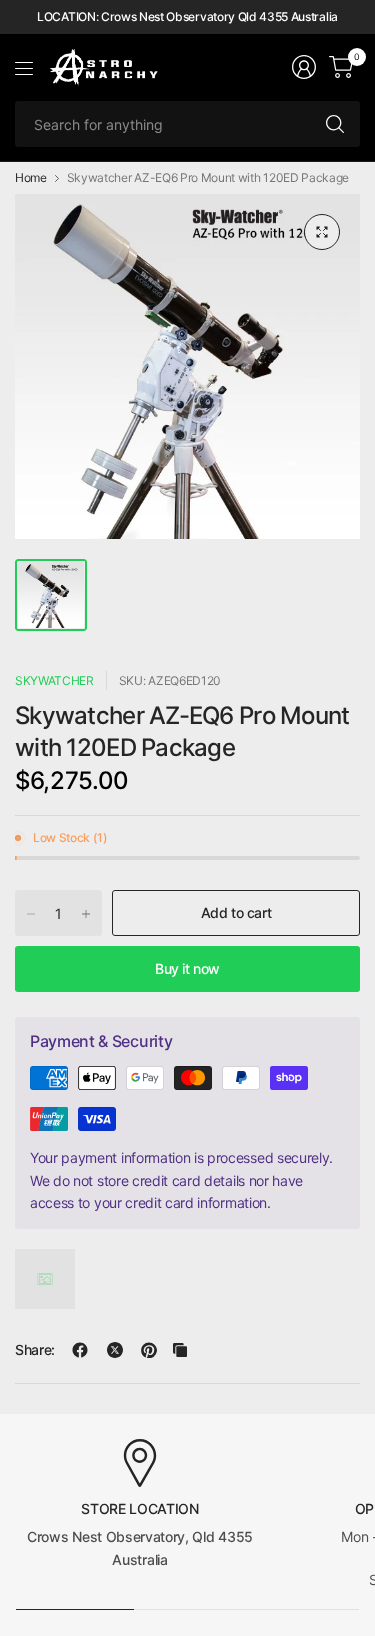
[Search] (335, 124)
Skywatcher (54, 680)
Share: (35, 1350)
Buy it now (187, 968)
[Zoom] (322, 232)
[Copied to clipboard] (180, 1350)
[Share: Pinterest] (149, 1350)
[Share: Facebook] (80, 1350)
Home (31, 178)
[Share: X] (115, 1350)
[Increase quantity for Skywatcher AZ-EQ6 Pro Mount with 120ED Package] (86, 914)
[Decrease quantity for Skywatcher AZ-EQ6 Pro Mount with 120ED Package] (31, 914)
